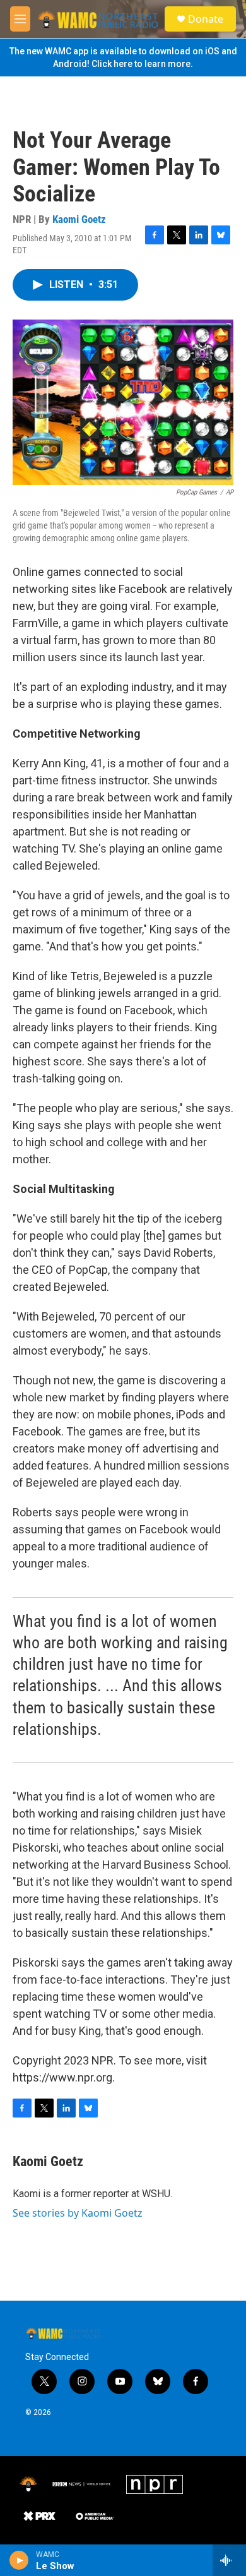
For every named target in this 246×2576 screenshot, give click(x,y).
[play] (19, 2560)
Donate (206, 19)
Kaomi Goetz (79, 219)
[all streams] (229, 2560)
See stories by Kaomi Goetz (78, 2213)
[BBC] (82, 2484)
